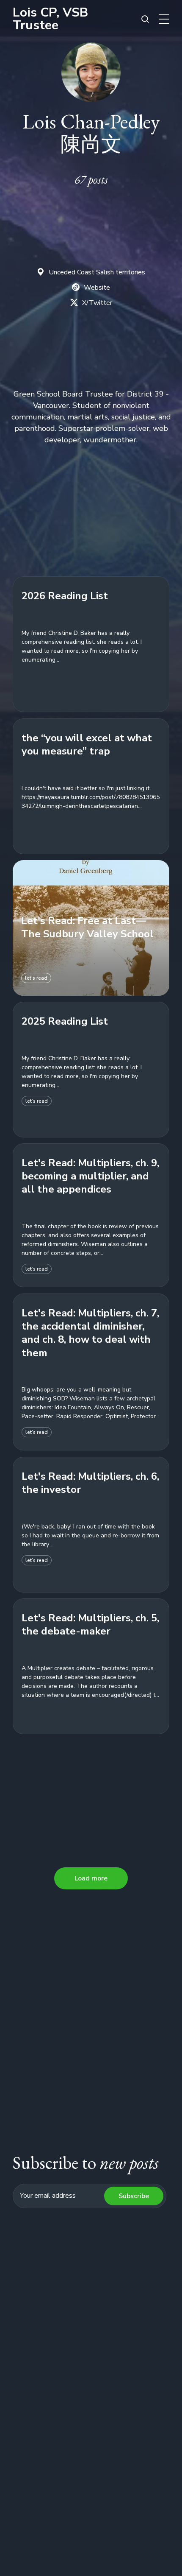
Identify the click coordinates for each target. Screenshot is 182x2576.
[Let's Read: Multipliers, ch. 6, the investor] (91, 1525)
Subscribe (134, 2196)
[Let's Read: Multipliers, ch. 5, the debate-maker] (91, 1666)
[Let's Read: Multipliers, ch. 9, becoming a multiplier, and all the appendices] (91, 1216)
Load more (91, 1878)
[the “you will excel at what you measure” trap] (91, 786)
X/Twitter (97, 303)
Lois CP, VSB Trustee (50, 19)
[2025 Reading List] (91, 1070)
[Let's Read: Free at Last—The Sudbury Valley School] (91, 928)
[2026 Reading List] (91, 644)
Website (97, 288)
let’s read (36, 978)
